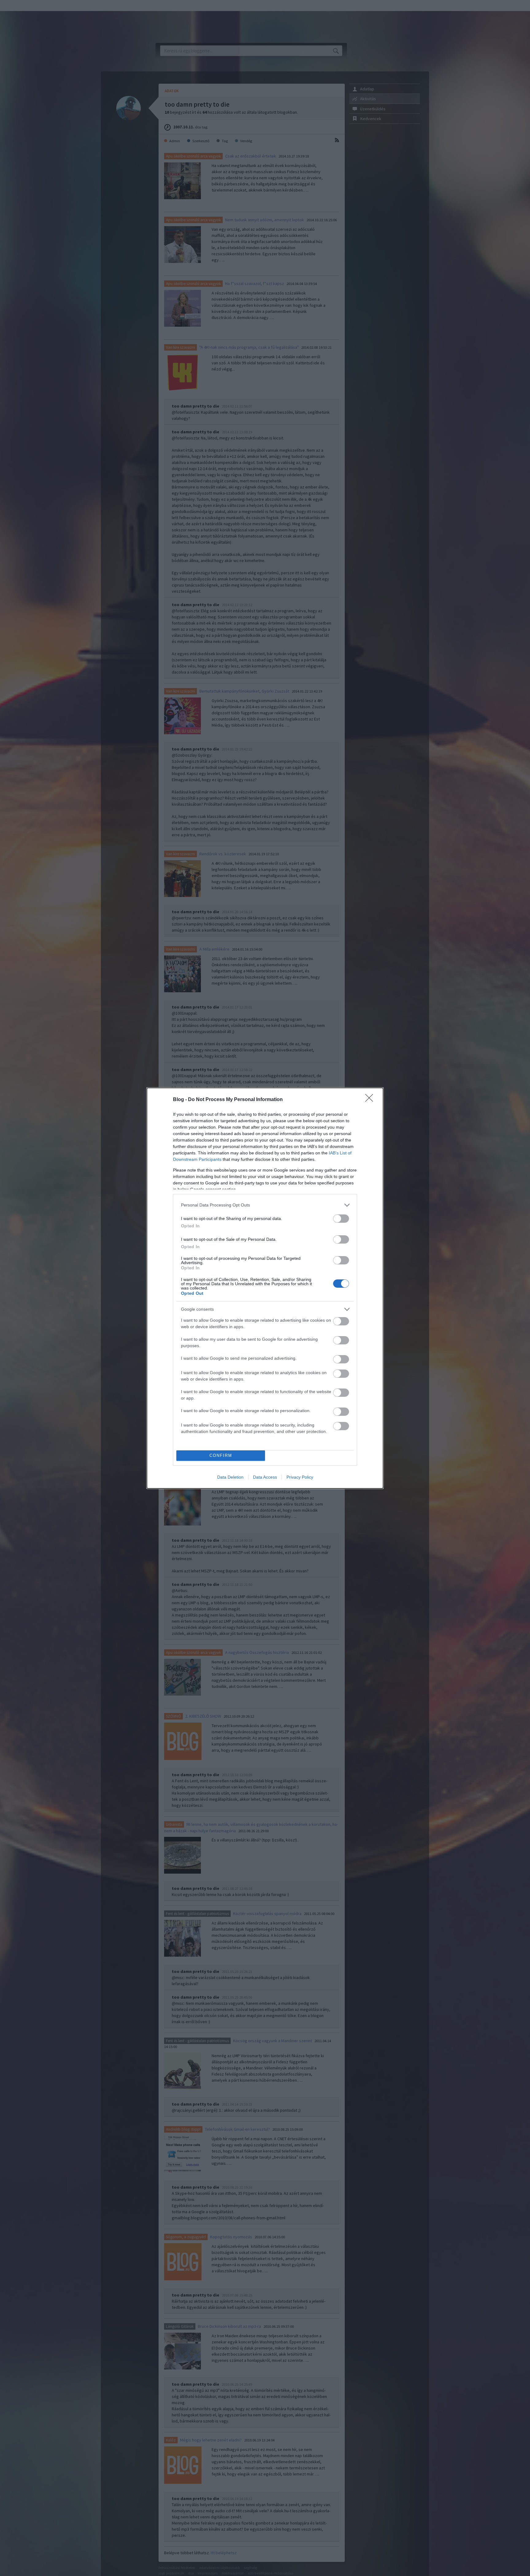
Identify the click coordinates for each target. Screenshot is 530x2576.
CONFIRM (221, 1455)
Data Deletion (230, 1477)
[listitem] (265, 1205)
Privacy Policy (300, 1477)
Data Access (265, 1477)
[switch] (341, 1219)
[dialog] (265, 1288)
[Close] (371, 1100)
